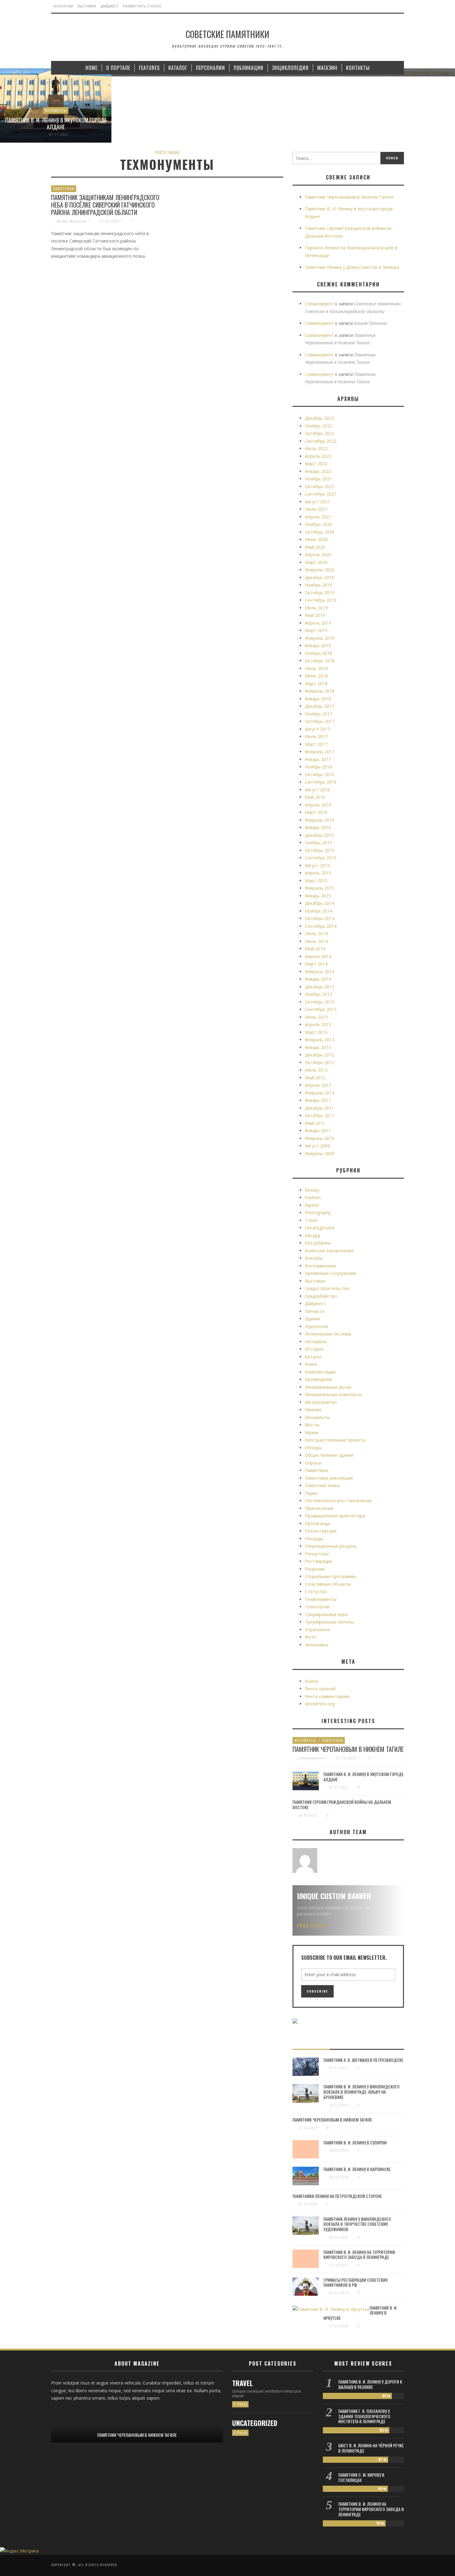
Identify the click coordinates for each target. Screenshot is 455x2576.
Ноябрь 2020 (318, 524)
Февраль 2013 (320, 1040)
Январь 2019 (318, 645)
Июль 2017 (316, 736)
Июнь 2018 (316, 676)
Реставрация (318, 1561)
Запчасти (315, 1311)
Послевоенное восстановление (338, 1501)
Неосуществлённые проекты (335, 1440)
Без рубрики (318, 1243)
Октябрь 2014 (320, 918)
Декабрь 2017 (319, 706)
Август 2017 (317, 729)
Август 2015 (317, 865)
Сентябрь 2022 (321, 441)
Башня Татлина (370, 323)
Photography (318, 1213)
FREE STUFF (311, 1925)
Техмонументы (321, 1599)
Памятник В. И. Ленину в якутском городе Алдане (56, 123)
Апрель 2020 (318, 555)
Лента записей (320, 1689)
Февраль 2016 (320, 820)
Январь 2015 (318, 896)
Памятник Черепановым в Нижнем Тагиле (349, 197)
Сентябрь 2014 (321, 926)
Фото (311, 1637)
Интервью (316, 1342)
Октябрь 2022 (320, 433)
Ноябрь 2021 (318, 479)
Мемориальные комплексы (333, 1394)
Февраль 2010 (320, 1138)
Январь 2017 (318, 759)
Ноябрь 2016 (318, 767)
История (314, 1349)
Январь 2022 (318, 471)
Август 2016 (317, 790)
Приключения (319, 1508)
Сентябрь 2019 (321, 600)
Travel (311, 1220)
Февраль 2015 (320, 888)
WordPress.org (320, 1704)
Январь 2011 (318, 1131)
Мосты (312, 1425)
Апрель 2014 (318, 956)
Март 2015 (316, 881)
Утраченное (318, 1630)
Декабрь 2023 (319, 418)
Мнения (313, 1410)
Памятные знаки (322, 1485)
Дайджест (315, 1303)
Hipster (312, 1205)
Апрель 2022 (318, 456)
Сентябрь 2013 (321, 1009)
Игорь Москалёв (72, 221)
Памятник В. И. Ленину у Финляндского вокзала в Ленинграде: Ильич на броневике (362, 2092)
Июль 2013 (316, 1017)
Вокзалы (314, 1258)
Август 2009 (317, 1146)
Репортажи (317, 1554)
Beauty (312, 1190)
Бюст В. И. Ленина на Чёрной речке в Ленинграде (371, 2448)
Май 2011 (315, 1123)
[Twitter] (386, 6)
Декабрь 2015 (319, 835)
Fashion (313, 1197)
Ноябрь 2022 (318, 426)
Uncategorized (319, 1228)
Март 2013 (316, 1032)
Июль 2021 (316, 509)
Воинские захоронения (329, 1251)
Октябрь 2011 (320, 1115)
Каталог (314, 1357)
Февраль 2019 (320, 638)
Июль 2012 (316, 1070)
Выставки (315, 1281)
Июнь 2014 (316, 941)
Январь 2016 (318, 827)
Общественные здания (329, 1455)
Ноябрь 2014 (318, 911)
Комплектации (320, 1372)
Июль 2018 (316, 668)
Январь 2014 (318, 979)
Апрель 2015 (318, 873)
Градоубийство (321, 1296)
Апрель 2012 (318, 1085)
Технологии (317, 1607)
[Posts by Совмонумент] (305, 1860)
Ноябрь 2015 (318, 843)
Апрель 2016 (318, 805)
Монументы (56, 110)
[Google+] (374, 6)
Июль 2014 (316, 933)
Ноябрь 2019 (318, 585)
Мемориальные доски (328, 1387)
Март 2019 (316, 630)
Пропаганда (317, 1523)
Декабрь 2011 (319, 1108)
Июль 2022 (316, 448)
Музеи (312, 1432)
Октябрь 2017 (320, 721)
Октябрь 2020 (320, 532)
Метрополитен (321, 1402)
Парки (311, 1493)
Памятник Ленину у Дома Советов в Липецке (352, 267)
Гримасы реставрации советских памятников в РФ (356, 2282)
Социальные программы (330, 1576)
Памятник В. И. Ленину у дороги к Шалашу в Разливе (370, 2384)
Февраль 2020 (320, 570)
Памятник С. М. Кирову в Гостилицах (361, 2477)
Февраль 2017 (320, 752)
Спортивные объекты (328, 1584)
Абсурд (312, 1235)
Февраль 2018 (320, 691)
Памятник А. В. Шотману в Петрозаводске (363, 2060)
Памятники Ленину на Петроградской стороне (337, 2196)
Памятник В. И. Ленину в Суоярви (355, 2142)
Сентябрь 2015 (321, 858)
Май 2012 (315, 1078)
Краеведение (319, 1379)
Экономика (316, 1645)
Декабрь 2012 (319, 1055)
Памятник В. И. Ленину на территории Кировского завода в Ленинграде (359, 2255)
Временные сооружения (330, 1273)
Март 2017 (316, 744)
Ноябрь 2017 (318, 714)
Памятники (64, 189)
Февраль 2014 (320, 972)
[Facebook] (363, 6)
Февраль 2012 (320, 1093)
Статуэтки (316, 1591)
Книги (311, 1364)
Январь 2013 (318, 1047)
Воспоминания (321, 1266)
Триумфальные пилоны (329, 1622)
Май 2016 (315, 797)
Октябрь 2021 (320, 486)
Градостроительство (327, 1288)
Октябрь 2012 (320, 1062)
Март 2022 (316, 464)
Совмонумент (319, 304)
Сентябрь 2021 (321, 494)
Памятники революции (329, 1478)
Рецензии (315, 1569)
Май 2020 (315, 547)
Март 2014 (316, 964)
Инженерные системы (328, 1334)
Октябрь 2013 (320, 1002)
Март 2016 (316, 812)
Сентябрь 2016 (321, 782)
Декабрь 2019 (319, 577)
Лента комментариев (327, 1696)
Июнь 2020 (316, 539)
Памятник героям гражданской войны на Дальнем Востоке (342, 1804)
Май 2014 (315, 949)
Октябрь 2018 (320, 661)
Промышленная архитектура (335, 1516)
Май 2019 (315, 615)
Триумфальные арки (326, 1614)
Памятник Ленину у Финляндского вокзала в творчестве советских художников (357, 2224)
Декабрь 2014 (319, 903)
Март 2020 (316, 562)
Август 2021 (317, 502)
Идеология (316, 1326)
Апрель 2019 (318, 623)
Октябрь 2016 (320, 774)
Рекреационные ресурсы (331, 1546)
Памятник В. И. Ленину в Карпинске (357, 2169)
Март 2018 (316, 684)
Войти (312, 1681)
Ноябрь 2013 (318, 994)
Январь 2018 (318, 699)
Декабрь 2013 (319, 987)
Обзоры (313, 1448)
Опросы (313, 1463)
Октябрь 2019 (320, 593)
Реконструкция (321, 1531)
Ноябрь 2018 (318, 653)
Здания (312, 1319)
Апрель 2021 (318, 517)
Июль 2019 (316, 608)
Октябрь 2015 (320, 850)
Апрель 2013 (318, 1024)
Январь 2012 (318, 1100)
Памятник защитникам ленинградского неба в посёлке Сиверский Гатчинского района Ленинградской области (105, 205)
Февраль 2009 (320, 1153)
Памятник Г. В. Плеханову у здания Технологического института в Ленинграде (364, 2416)
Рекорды (314, 1539)
